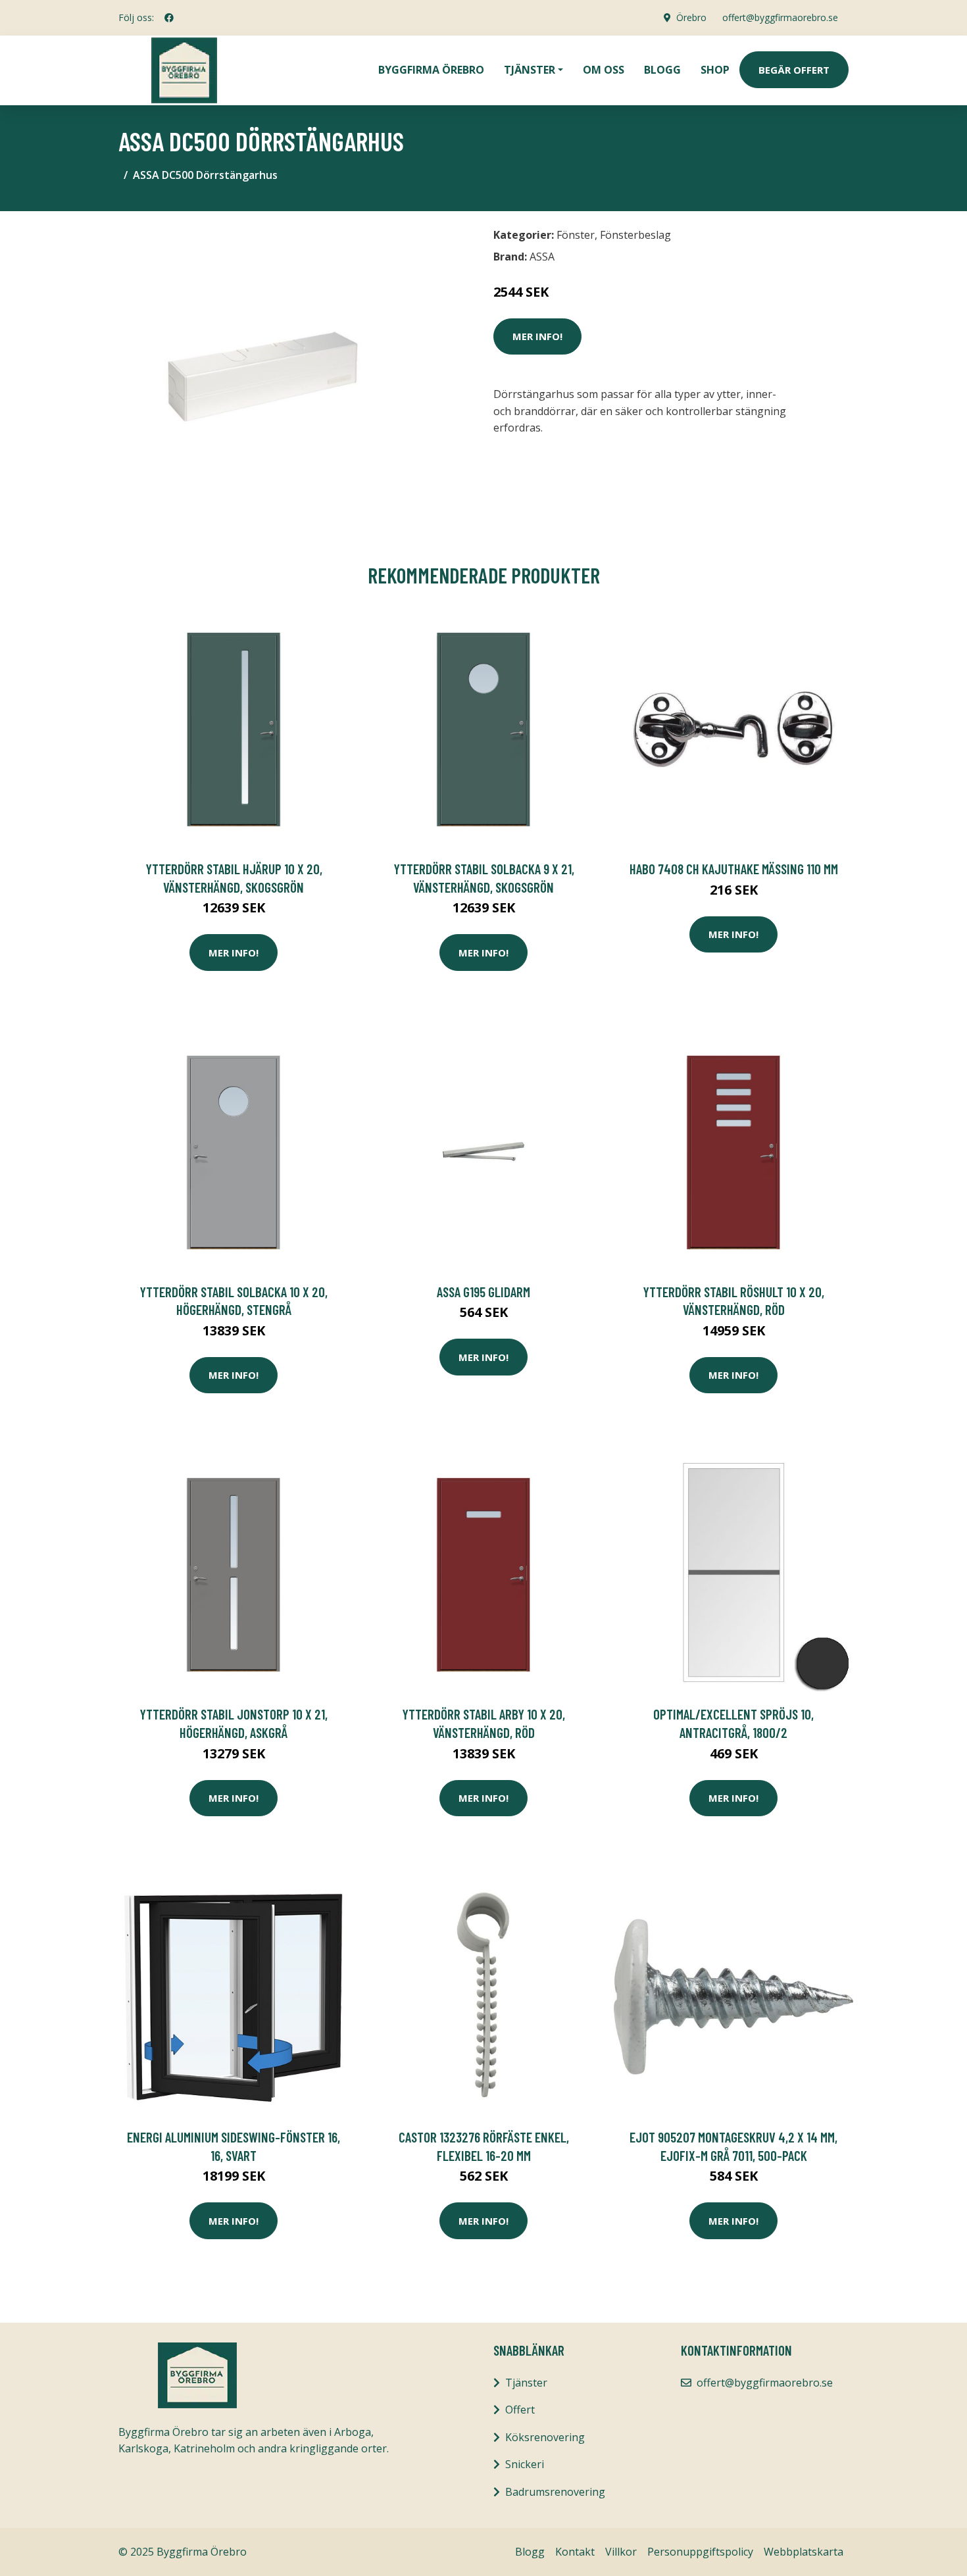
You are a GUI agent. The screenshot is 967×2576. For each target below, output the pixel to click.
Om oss (604, 70)
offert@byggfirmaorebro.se (780, 17)
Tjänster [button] (530, 70)
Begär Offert (794, 70)
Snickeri (525, 2464)
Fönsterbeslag (635, 235)
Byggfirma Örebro (431, 70)
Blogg (662, 70)
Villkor (621, 2552)
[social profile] (169, 18)
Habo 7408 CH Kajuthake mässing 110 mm (734, 869)
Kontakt (575, 2552)
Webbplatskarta (804, 2552)
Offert (520, 2410)
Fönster (576, 235)
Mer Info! (537, 336)
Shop (715, 70)
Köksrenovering (545, 2437)
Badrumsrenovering (555, 2492)
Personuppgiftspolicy (700, 2552)
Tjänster (526, 2383)
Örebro (691, 17)
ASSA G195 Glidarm (484, 1292)
